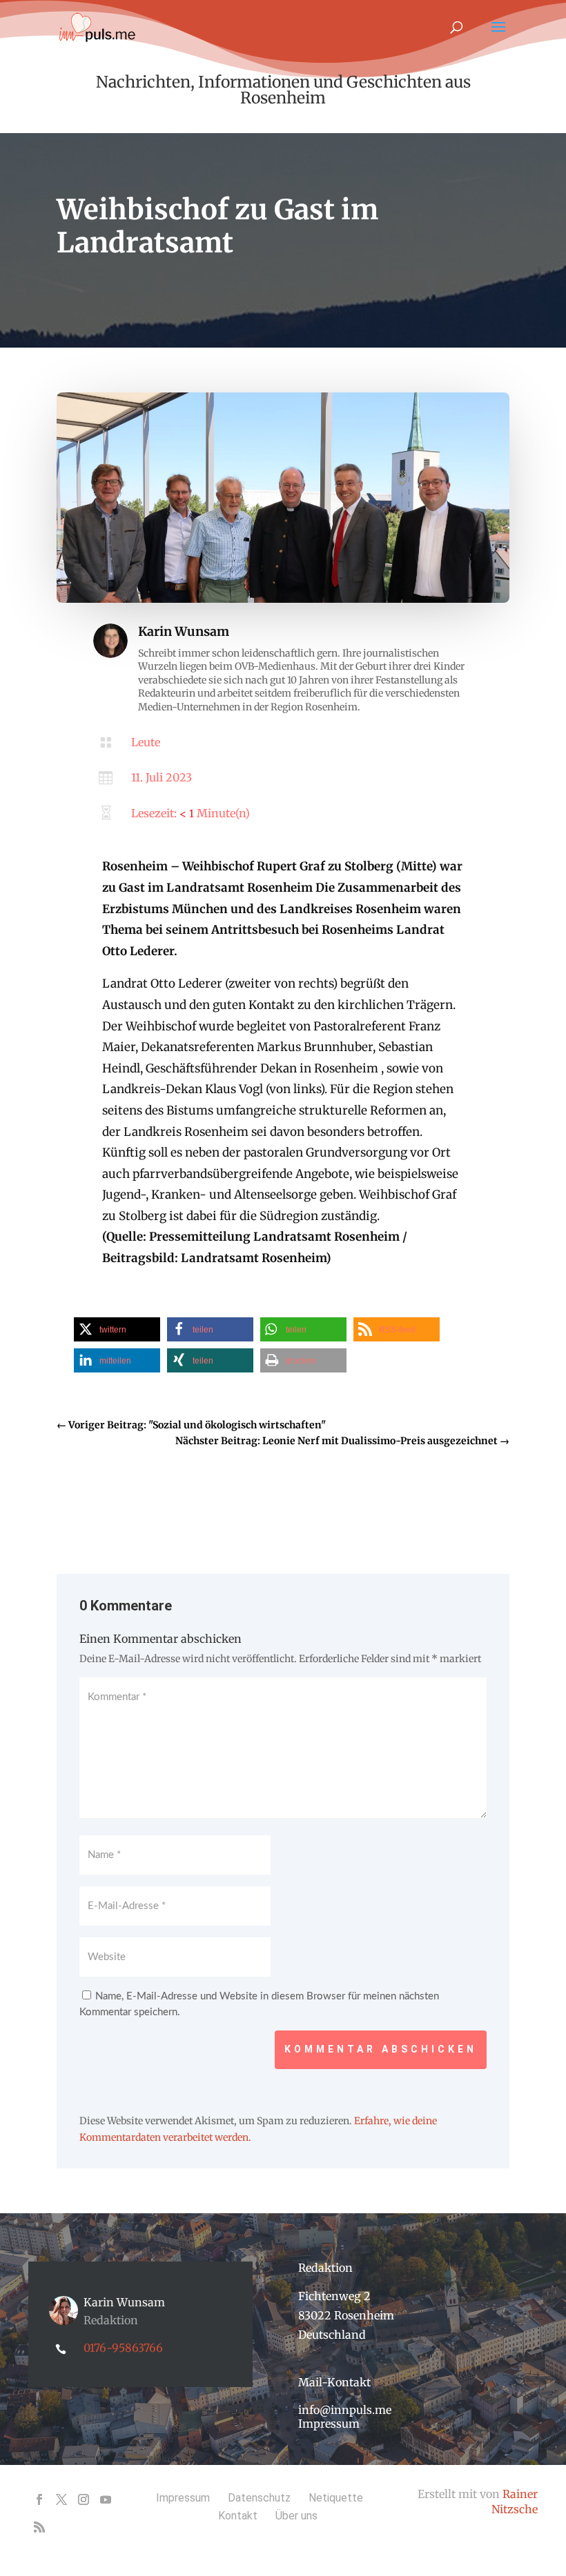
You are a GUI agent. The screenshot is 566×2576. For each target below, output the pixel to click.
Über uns (296, 2516)
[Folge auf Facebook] (39, 2499)
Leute (146, 742)
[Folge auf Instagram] (84, 2499)
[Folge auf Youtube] (106, 2499)
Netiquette (336, 2498)
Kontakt (238, 2516)
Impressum (329, 2424)
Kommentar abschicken (381, 2049)
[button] (117, 1329)
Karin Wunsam (184, 631)
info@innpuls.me (345, 2410)
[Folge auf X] (61, 2499)
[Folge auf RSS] (39, 2527)
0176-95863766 (123, 2348)
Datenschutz (259, 2498)
